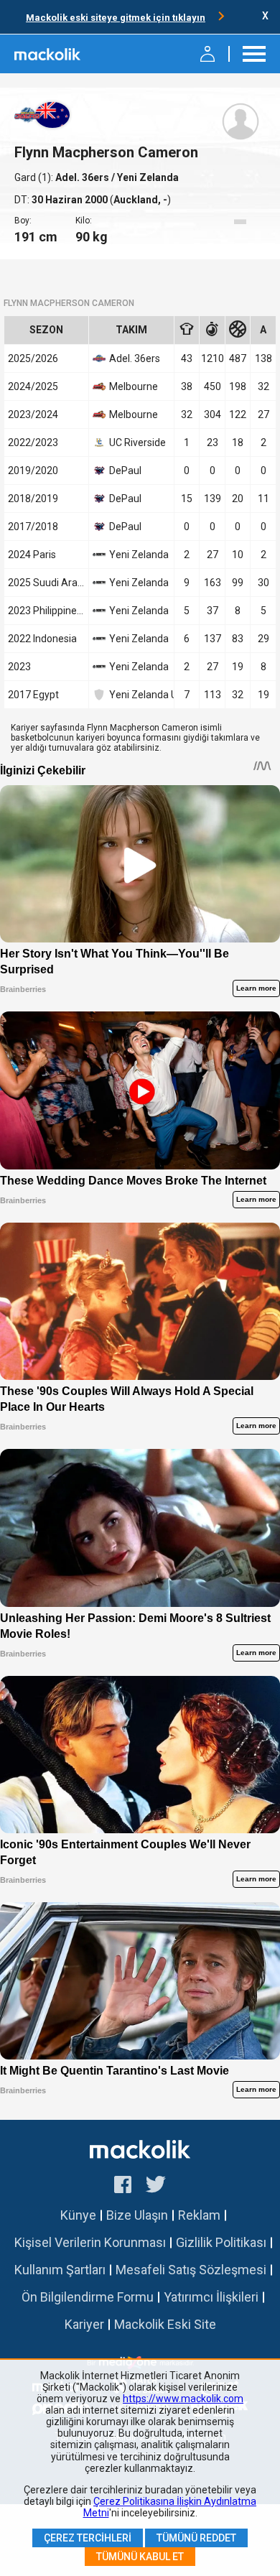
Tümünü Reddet (196, 2538)
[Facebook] (123, 2187)
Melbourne (134, 386)
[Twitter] (156, 2187)
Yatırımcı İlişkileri (211, 2297)
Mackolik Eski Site (165, 2324)
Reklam (199, 2215)
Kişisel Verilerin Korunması (90, 2242)
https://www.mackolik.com (183, 2399)
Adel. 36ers (83, 177)
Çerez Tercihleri (88, 2538)
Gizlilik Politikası (221, 2242)
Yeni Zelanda (139, 555)
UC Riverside (137, 443)
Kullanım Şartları (60, 2270)
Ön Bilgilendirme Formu (88, 2297)
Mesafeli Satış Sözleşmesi (191, 2270)
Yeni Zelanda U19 (139, 695)
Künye (78, 2215)
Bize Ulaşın (137, 2215)
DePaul (125, 471)
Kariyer (84, 2324)
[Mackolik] (48, 54)
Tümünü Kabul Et (140, 2557)
